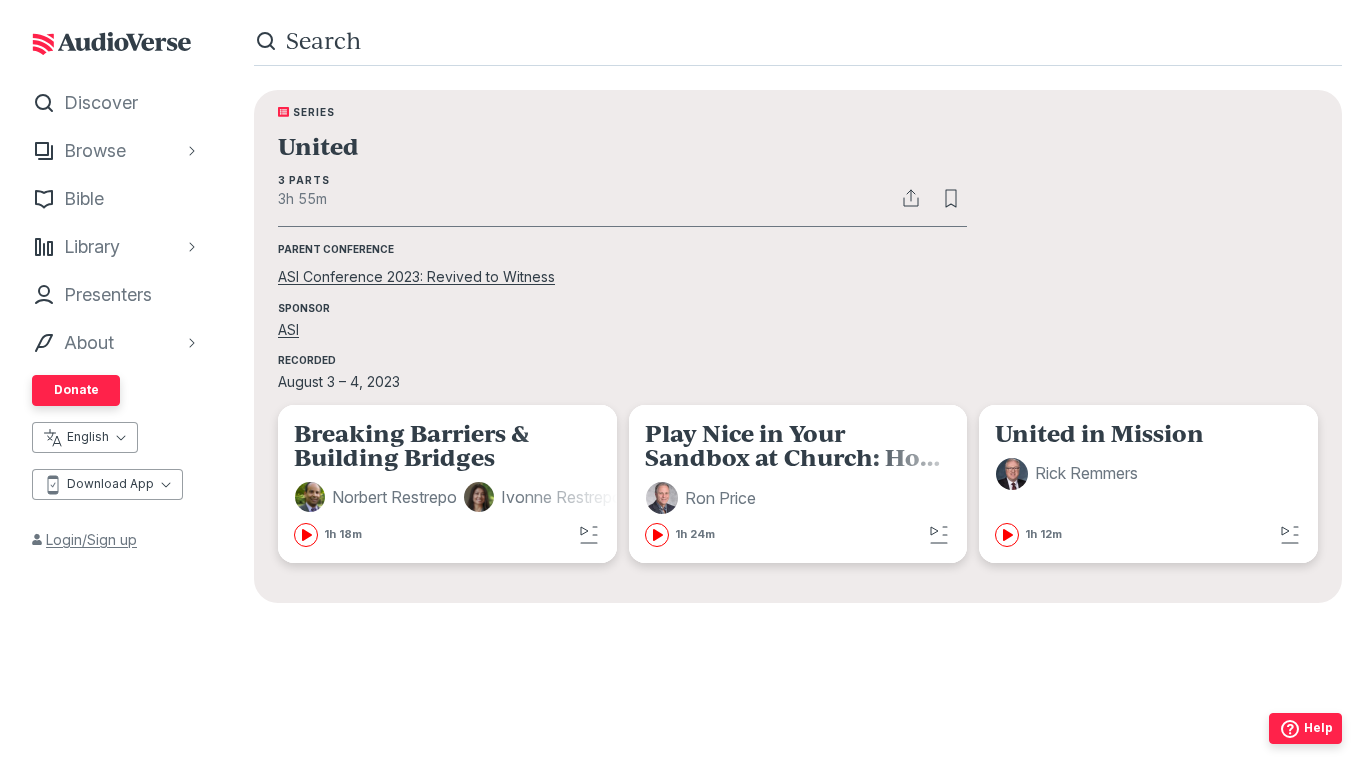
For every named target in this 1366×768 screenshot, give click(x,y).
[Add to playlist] (589, 535)
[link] (461, 484)
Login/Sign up (91, 539)
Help (1318, 727)
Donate (76, 389)
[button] (378, 497)
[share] (911, 198)
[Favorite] (951, 198)
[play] (306, 535)
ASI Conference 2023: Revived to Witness (416, 276)
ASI (288, 329)
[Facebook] (710, 758)
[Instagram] (754, 758)
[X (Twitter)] (798, 758)
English (88, 436)
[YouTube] (842, 758)
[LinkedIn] (886, 758)
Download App (110, 483)
